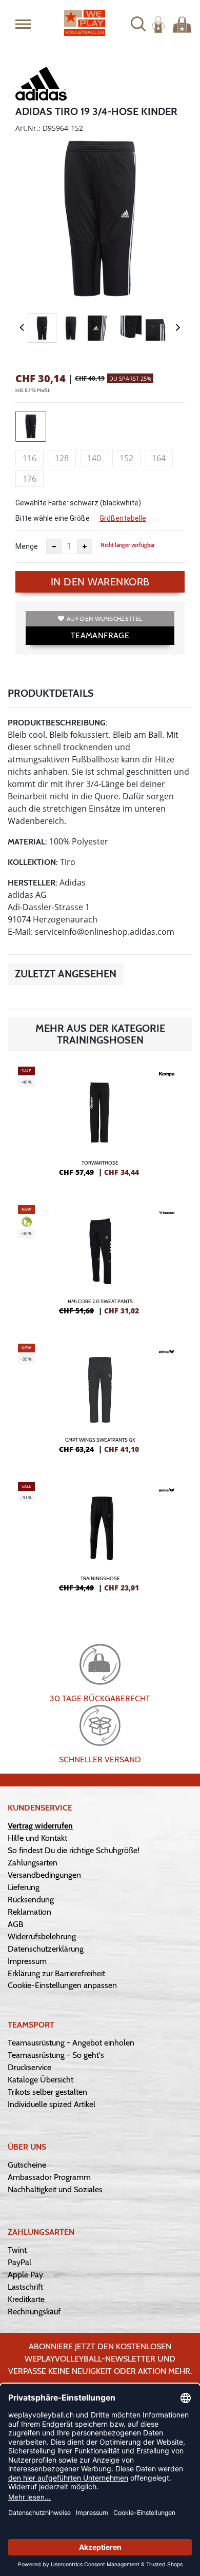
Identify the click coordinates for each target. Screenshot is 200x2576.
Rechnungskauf (34, 2312)
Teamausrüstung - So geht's (56, 2055)
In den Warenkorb (100, 582)
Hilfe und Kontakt (37, 1838)
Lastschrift (25, 2287)
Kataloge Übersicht (41, 2080)
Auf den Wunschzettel (104, 618)
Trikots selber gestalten (47, 2092)
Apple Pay (25, 2275)
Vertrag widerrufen (40, 1826)
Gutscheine (27, 2165)
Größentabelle (123, 518)
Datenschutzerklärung (46, 1949)
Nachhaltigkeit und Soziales (55, 2189)
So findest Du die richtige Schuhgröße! (74, 1850)
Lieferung (24, 1887)
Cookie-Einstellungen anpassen (62, 1985)
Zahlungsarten (33, 1863)
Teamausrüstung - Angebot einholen (71, 2043)
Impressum (27, 1961)
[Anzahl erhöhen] (85, 546)
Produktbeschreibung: (58, 723)
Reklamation (29, 1912)
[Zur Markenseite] (41, 86)
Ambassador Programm (49, 2177)
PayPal (19, 2262)
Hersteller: (33, 883)
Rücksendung (31, 1900)
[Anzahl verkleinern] (54, 546)
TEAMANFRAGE (100, 635)
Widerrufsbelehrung (42, 1936)
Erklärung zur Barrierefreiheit (56, 1973)
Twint (17, 2250)
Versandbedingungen (44, 1875)
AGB (16, 1924)
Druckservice (29, 2067)
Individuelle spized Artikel (52, 2104)
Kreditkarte (26, 2299)
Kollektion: (33, 862)
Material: (27, 842)
